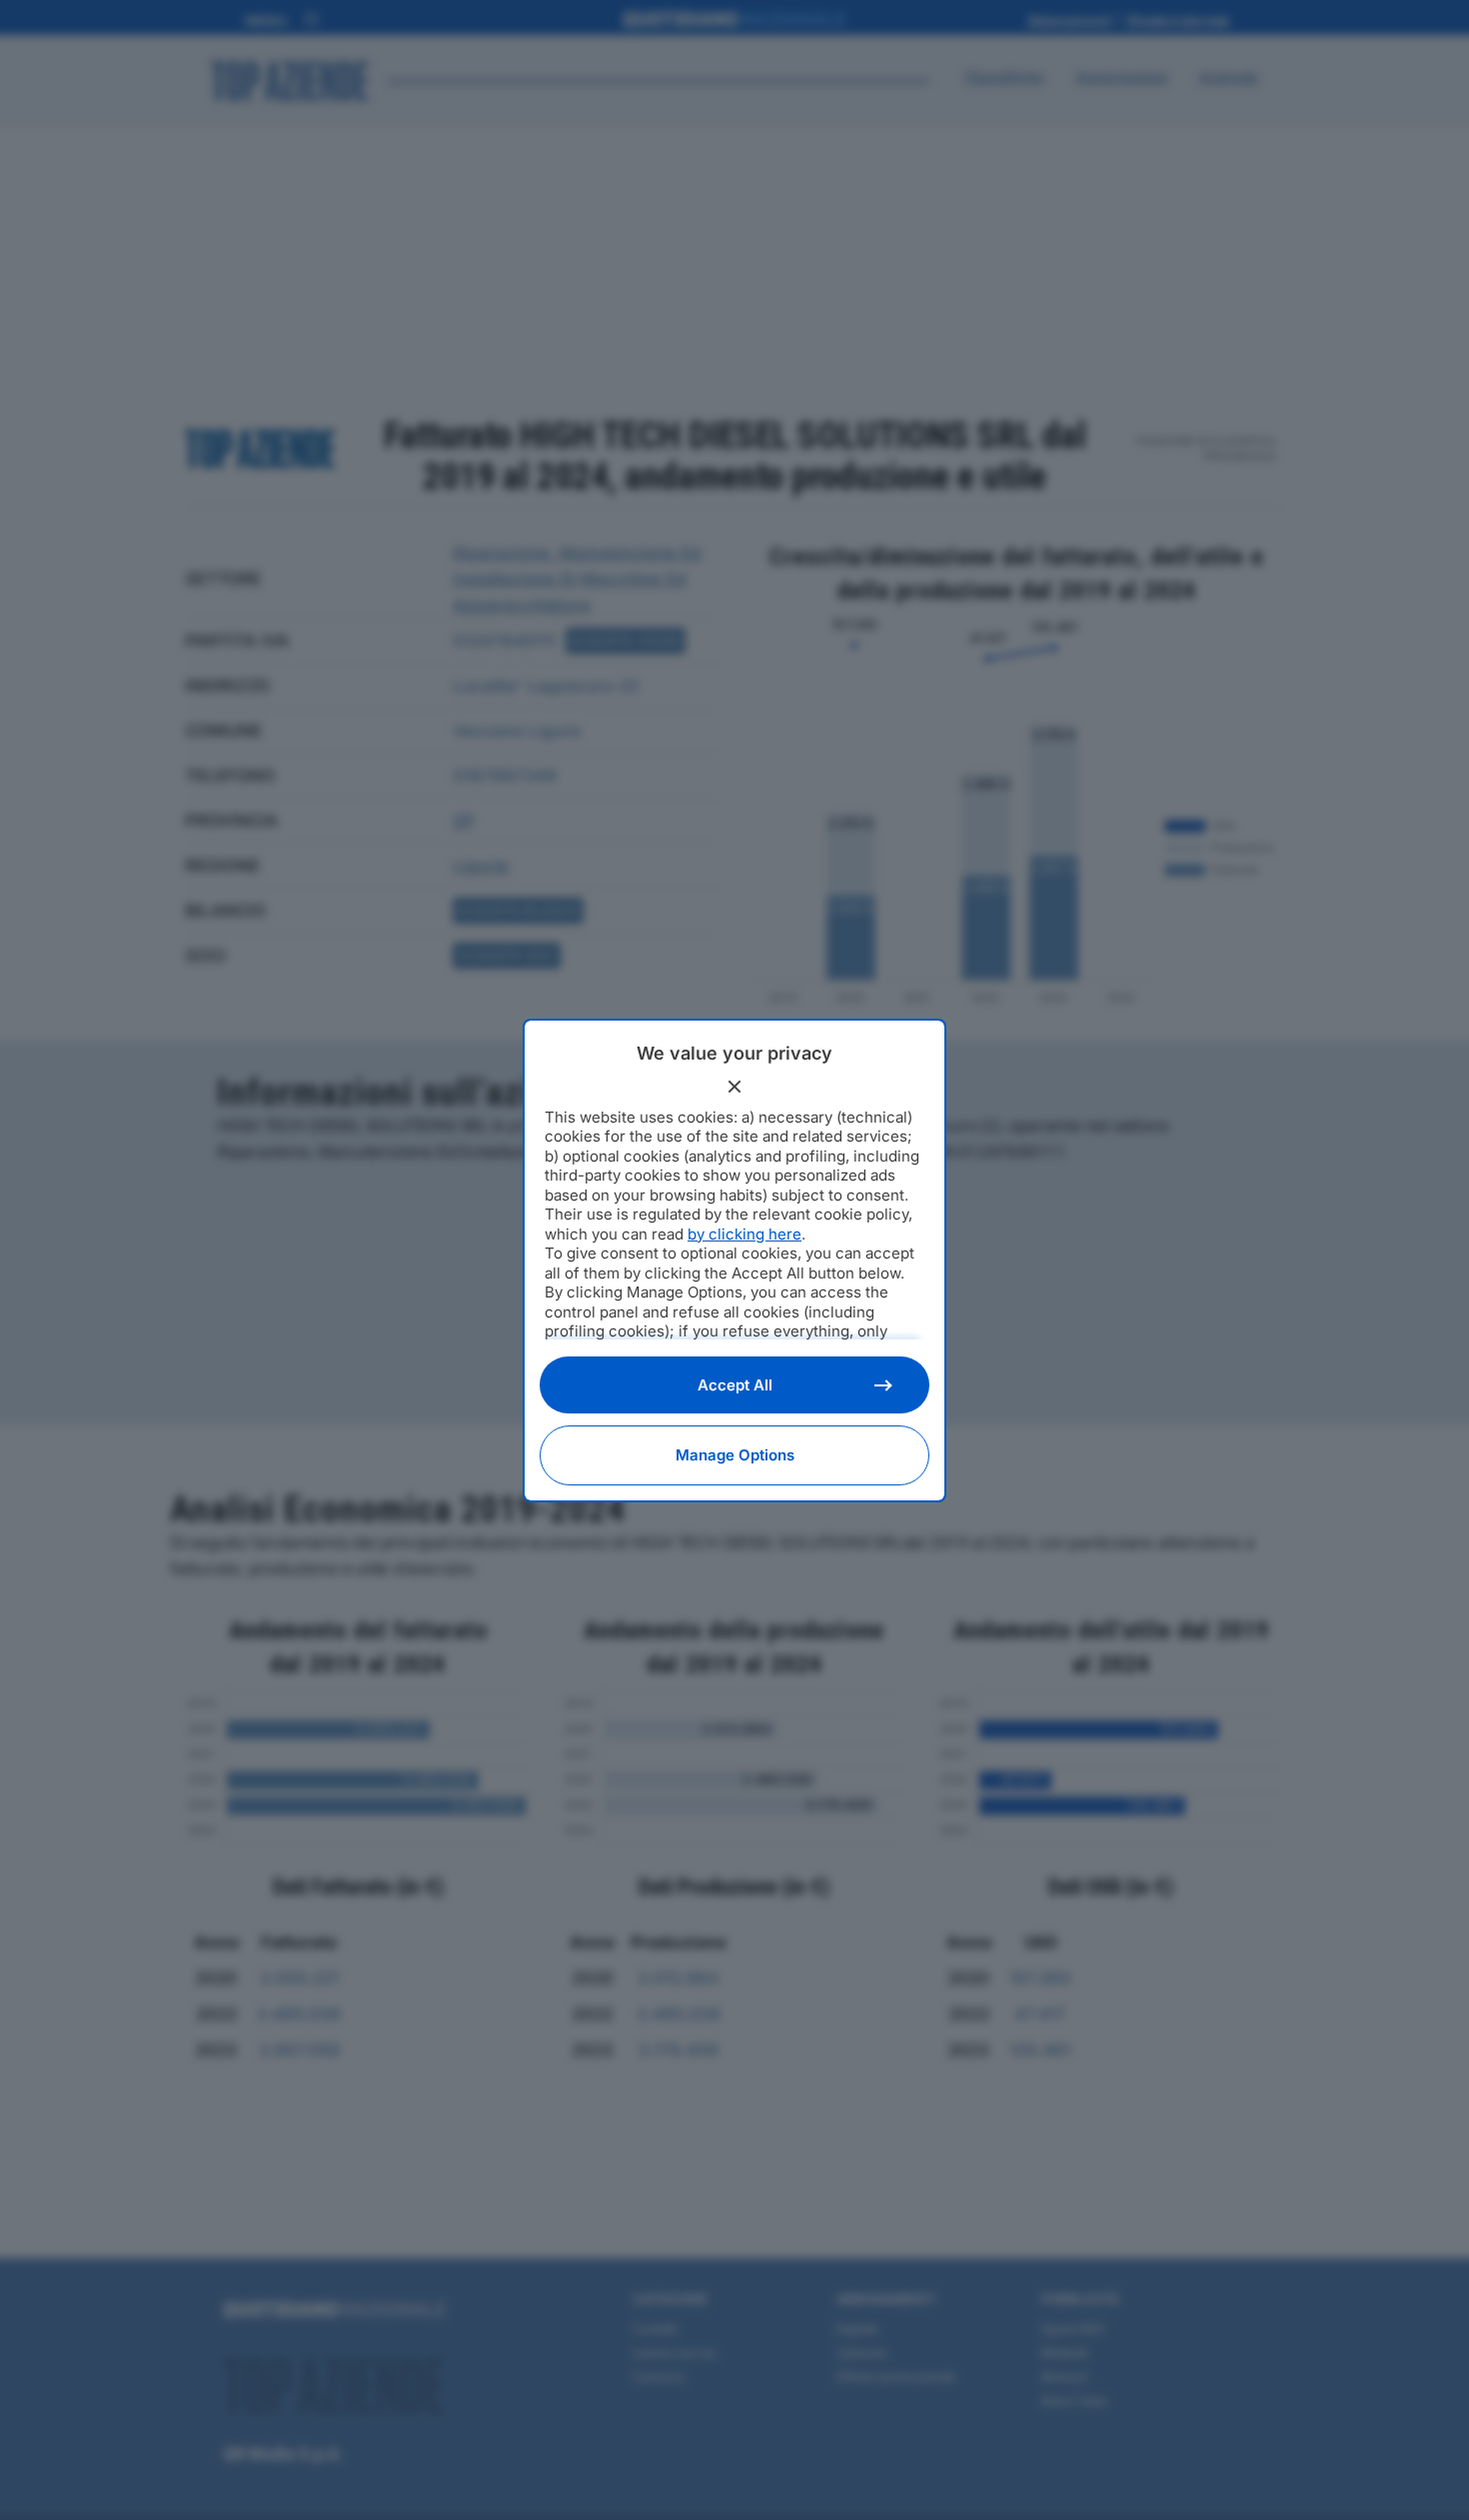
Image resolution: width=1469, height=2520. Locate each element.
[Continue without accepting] (734, 1087)
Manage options (735, 1455)
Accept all (735, 1385)
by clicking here (744, 1234)
